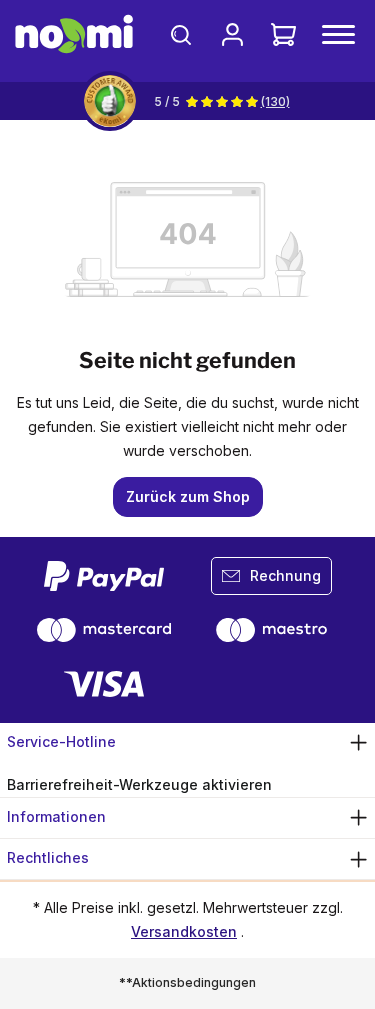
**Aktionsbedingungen (187, 982)
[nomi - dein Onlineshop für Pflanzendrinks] (74, 34)
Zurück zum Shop (188, 496)
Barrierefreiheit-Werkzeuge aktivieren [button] (139, 784)
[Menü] (338, 34)
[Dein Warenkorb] (283, 34)
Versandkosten (184, 931)
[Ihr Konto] (232, 34)
